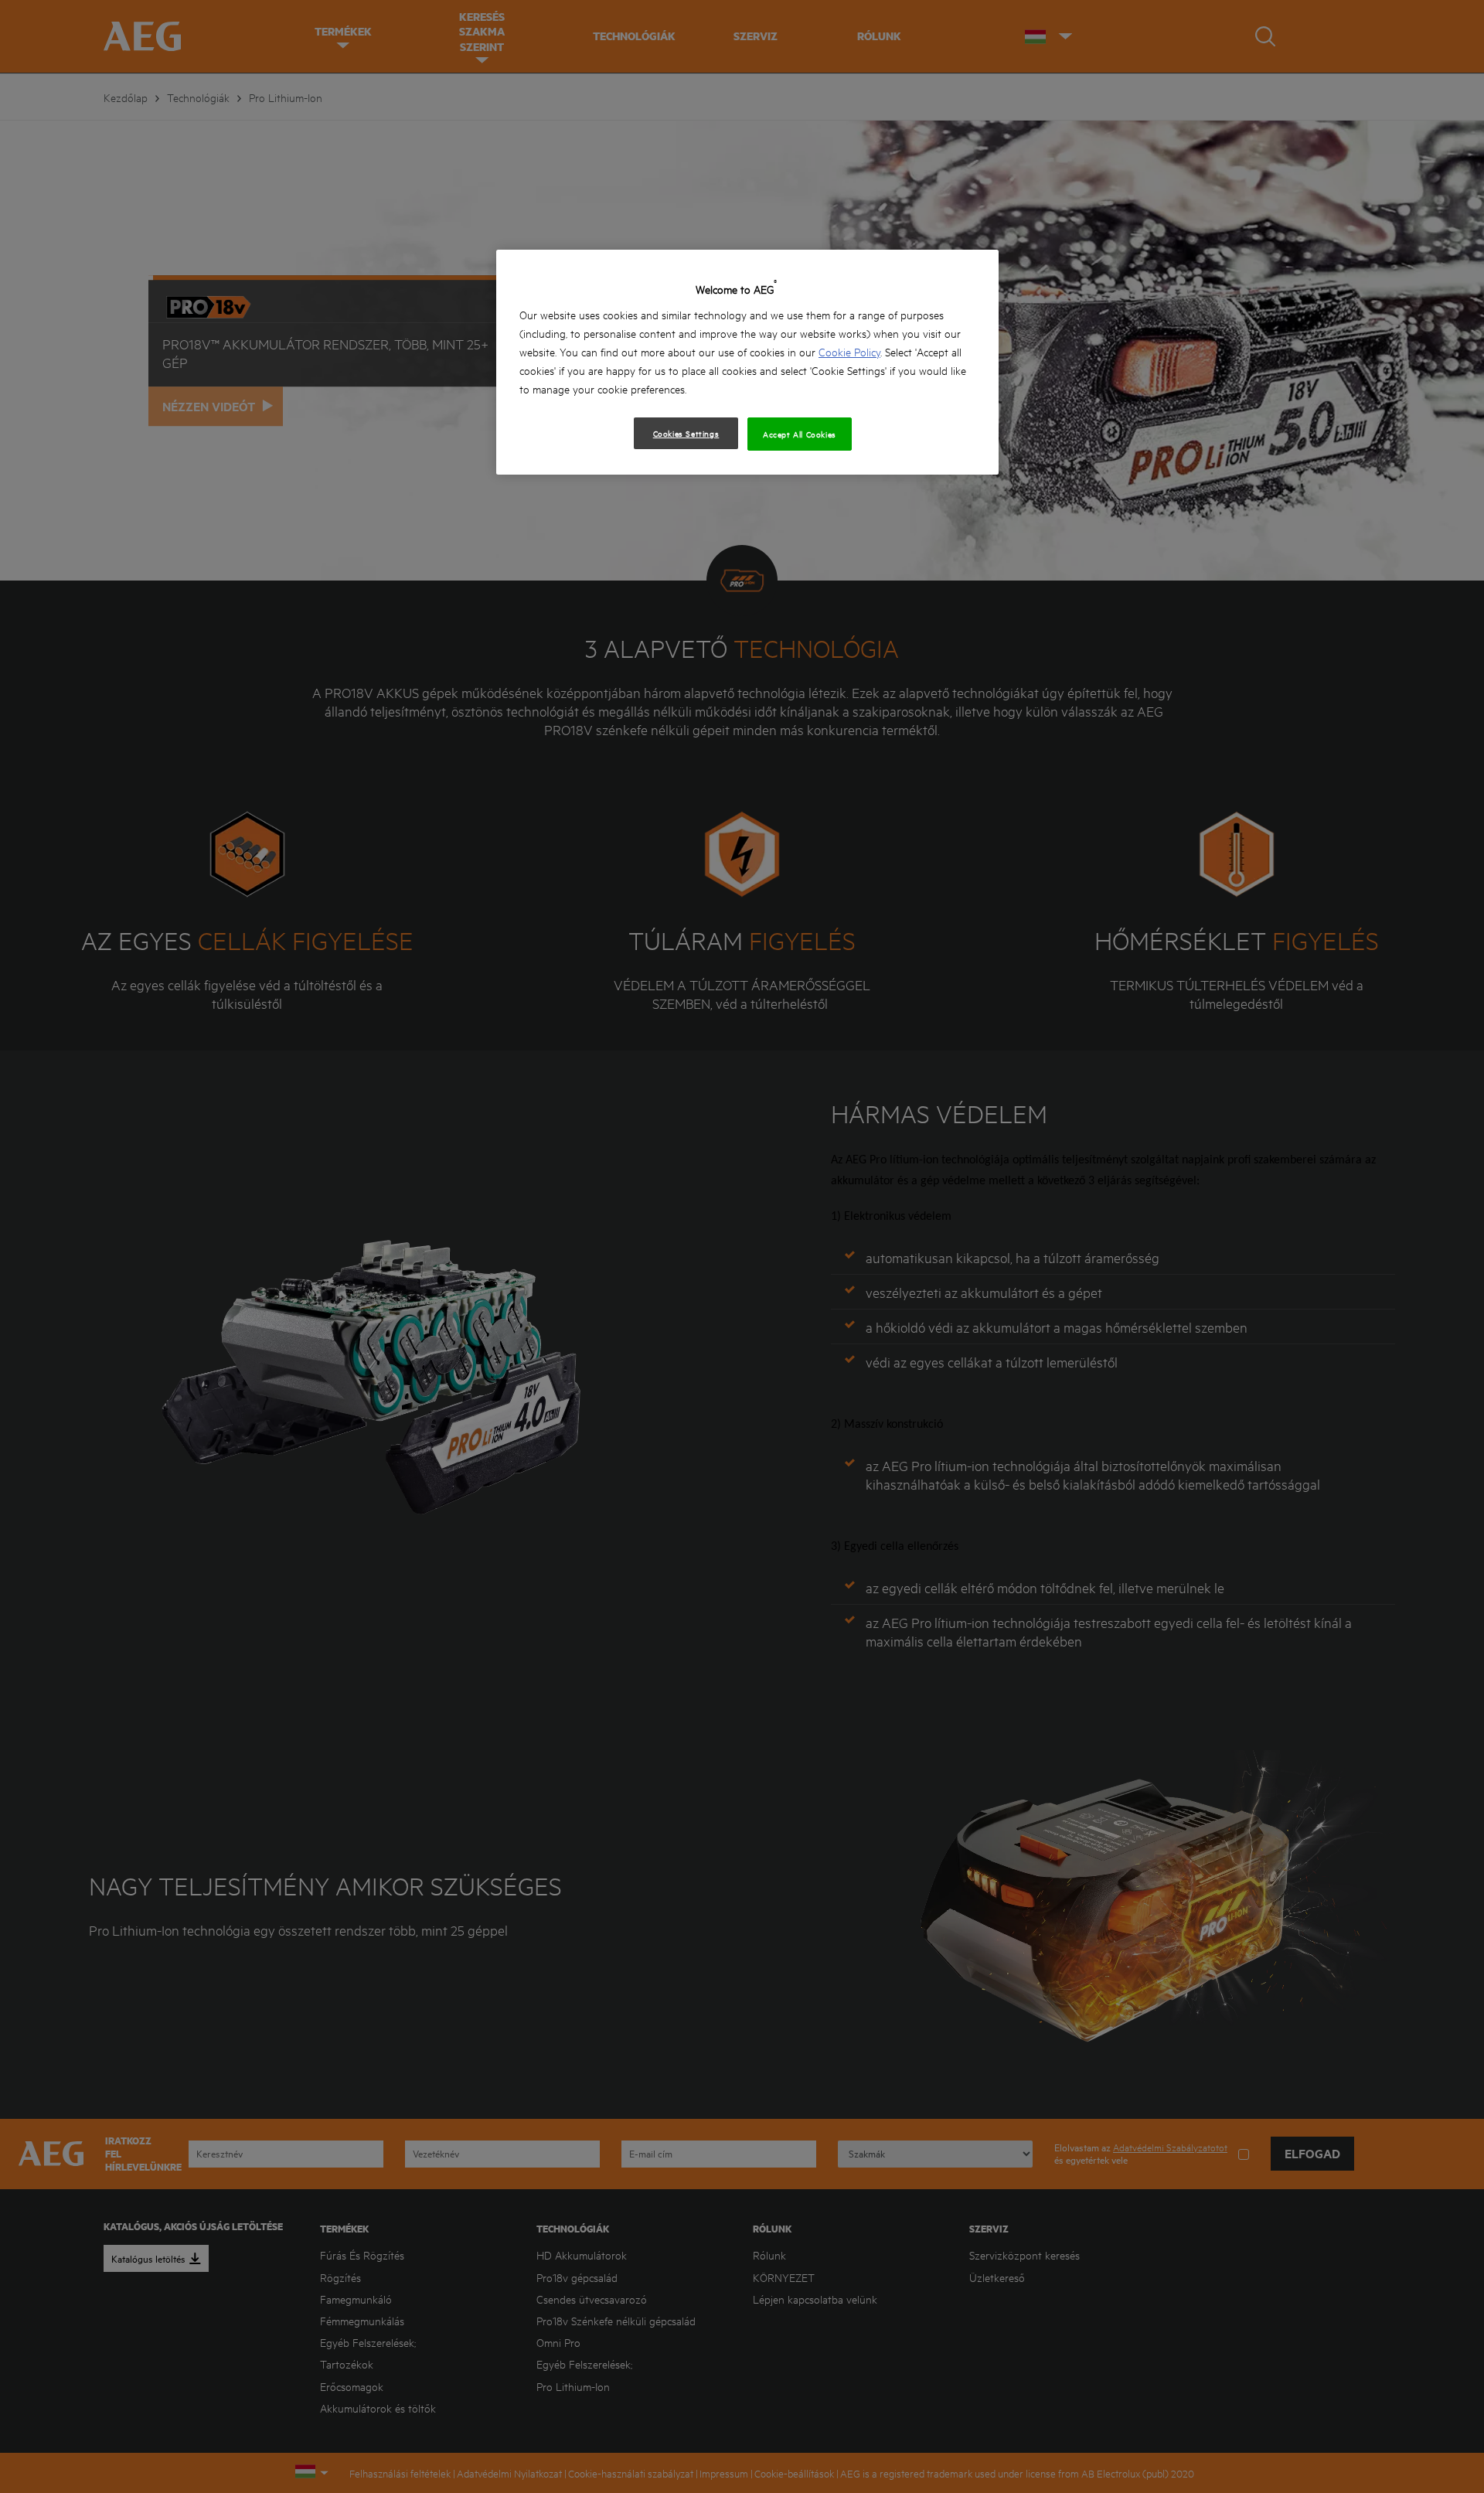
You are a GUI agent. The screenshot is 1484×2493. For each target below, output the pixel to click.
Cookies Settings (686, 433)
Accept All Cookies (800, 434)
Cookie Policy (849, 351)
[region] (747, 362)
